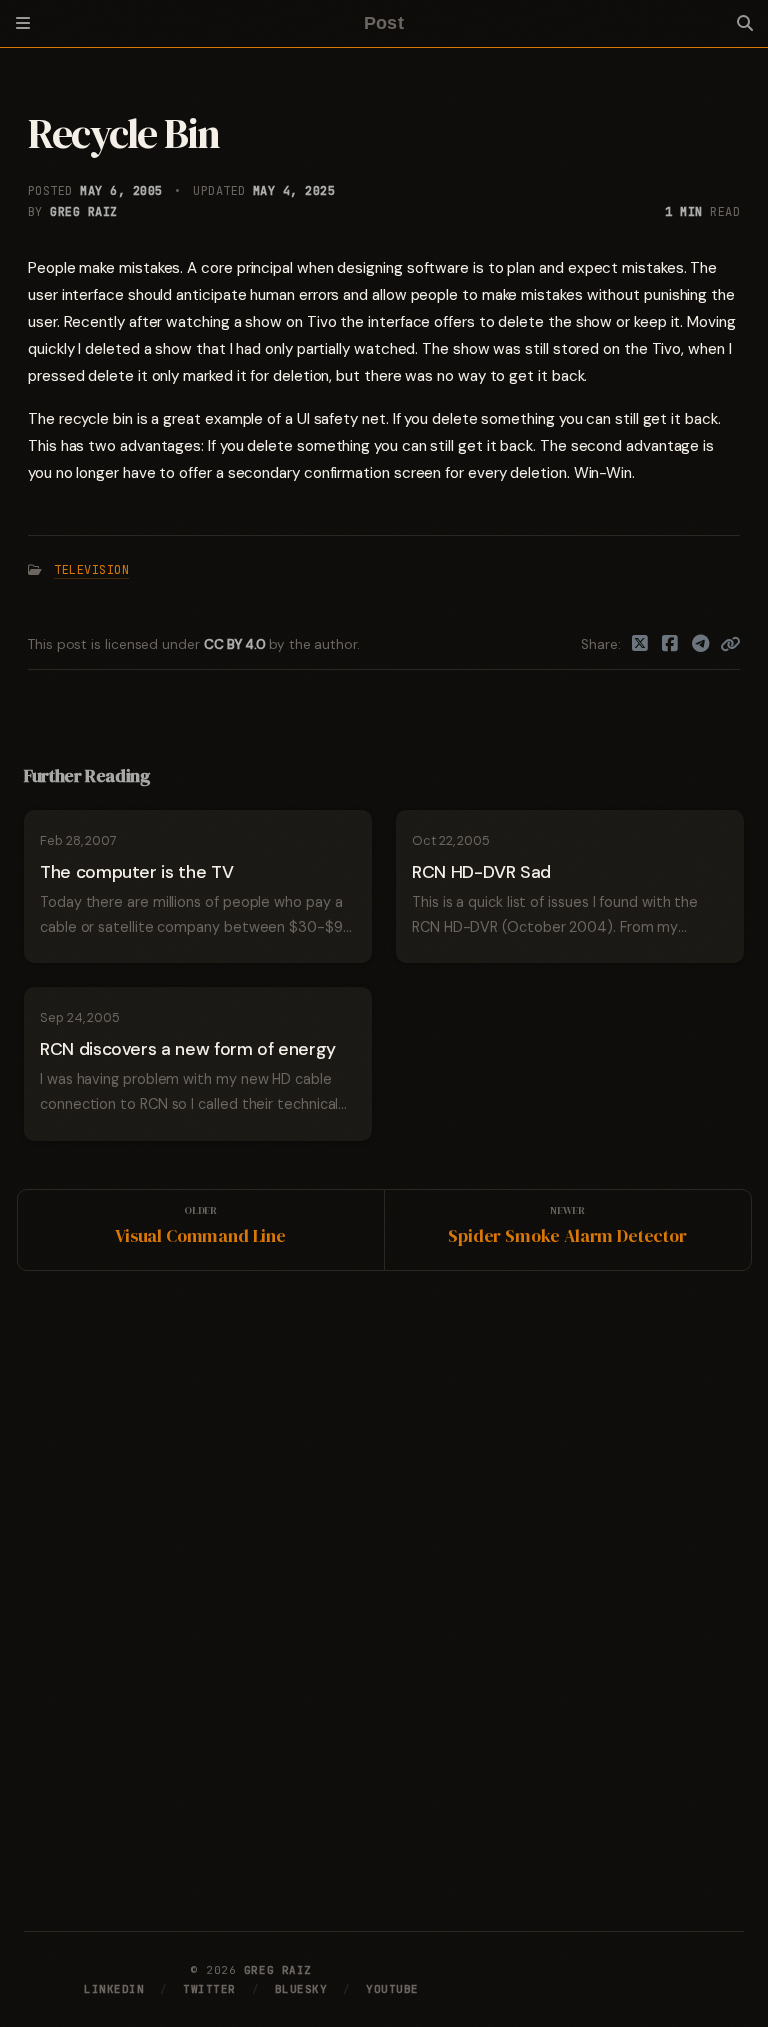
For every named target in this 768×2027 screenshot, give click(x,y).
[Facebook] (670, 645)
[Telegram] (701, 645)
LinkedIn (114, 1989)
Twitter (209, 1989)
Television (91, 570)
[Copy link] (730, 645)
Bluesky (301, 1989)
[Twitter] (640, 645)
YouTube (392, 1989)
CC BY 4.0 (236, 644)
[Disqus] (384, 1597)
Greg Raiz (83, 212)
